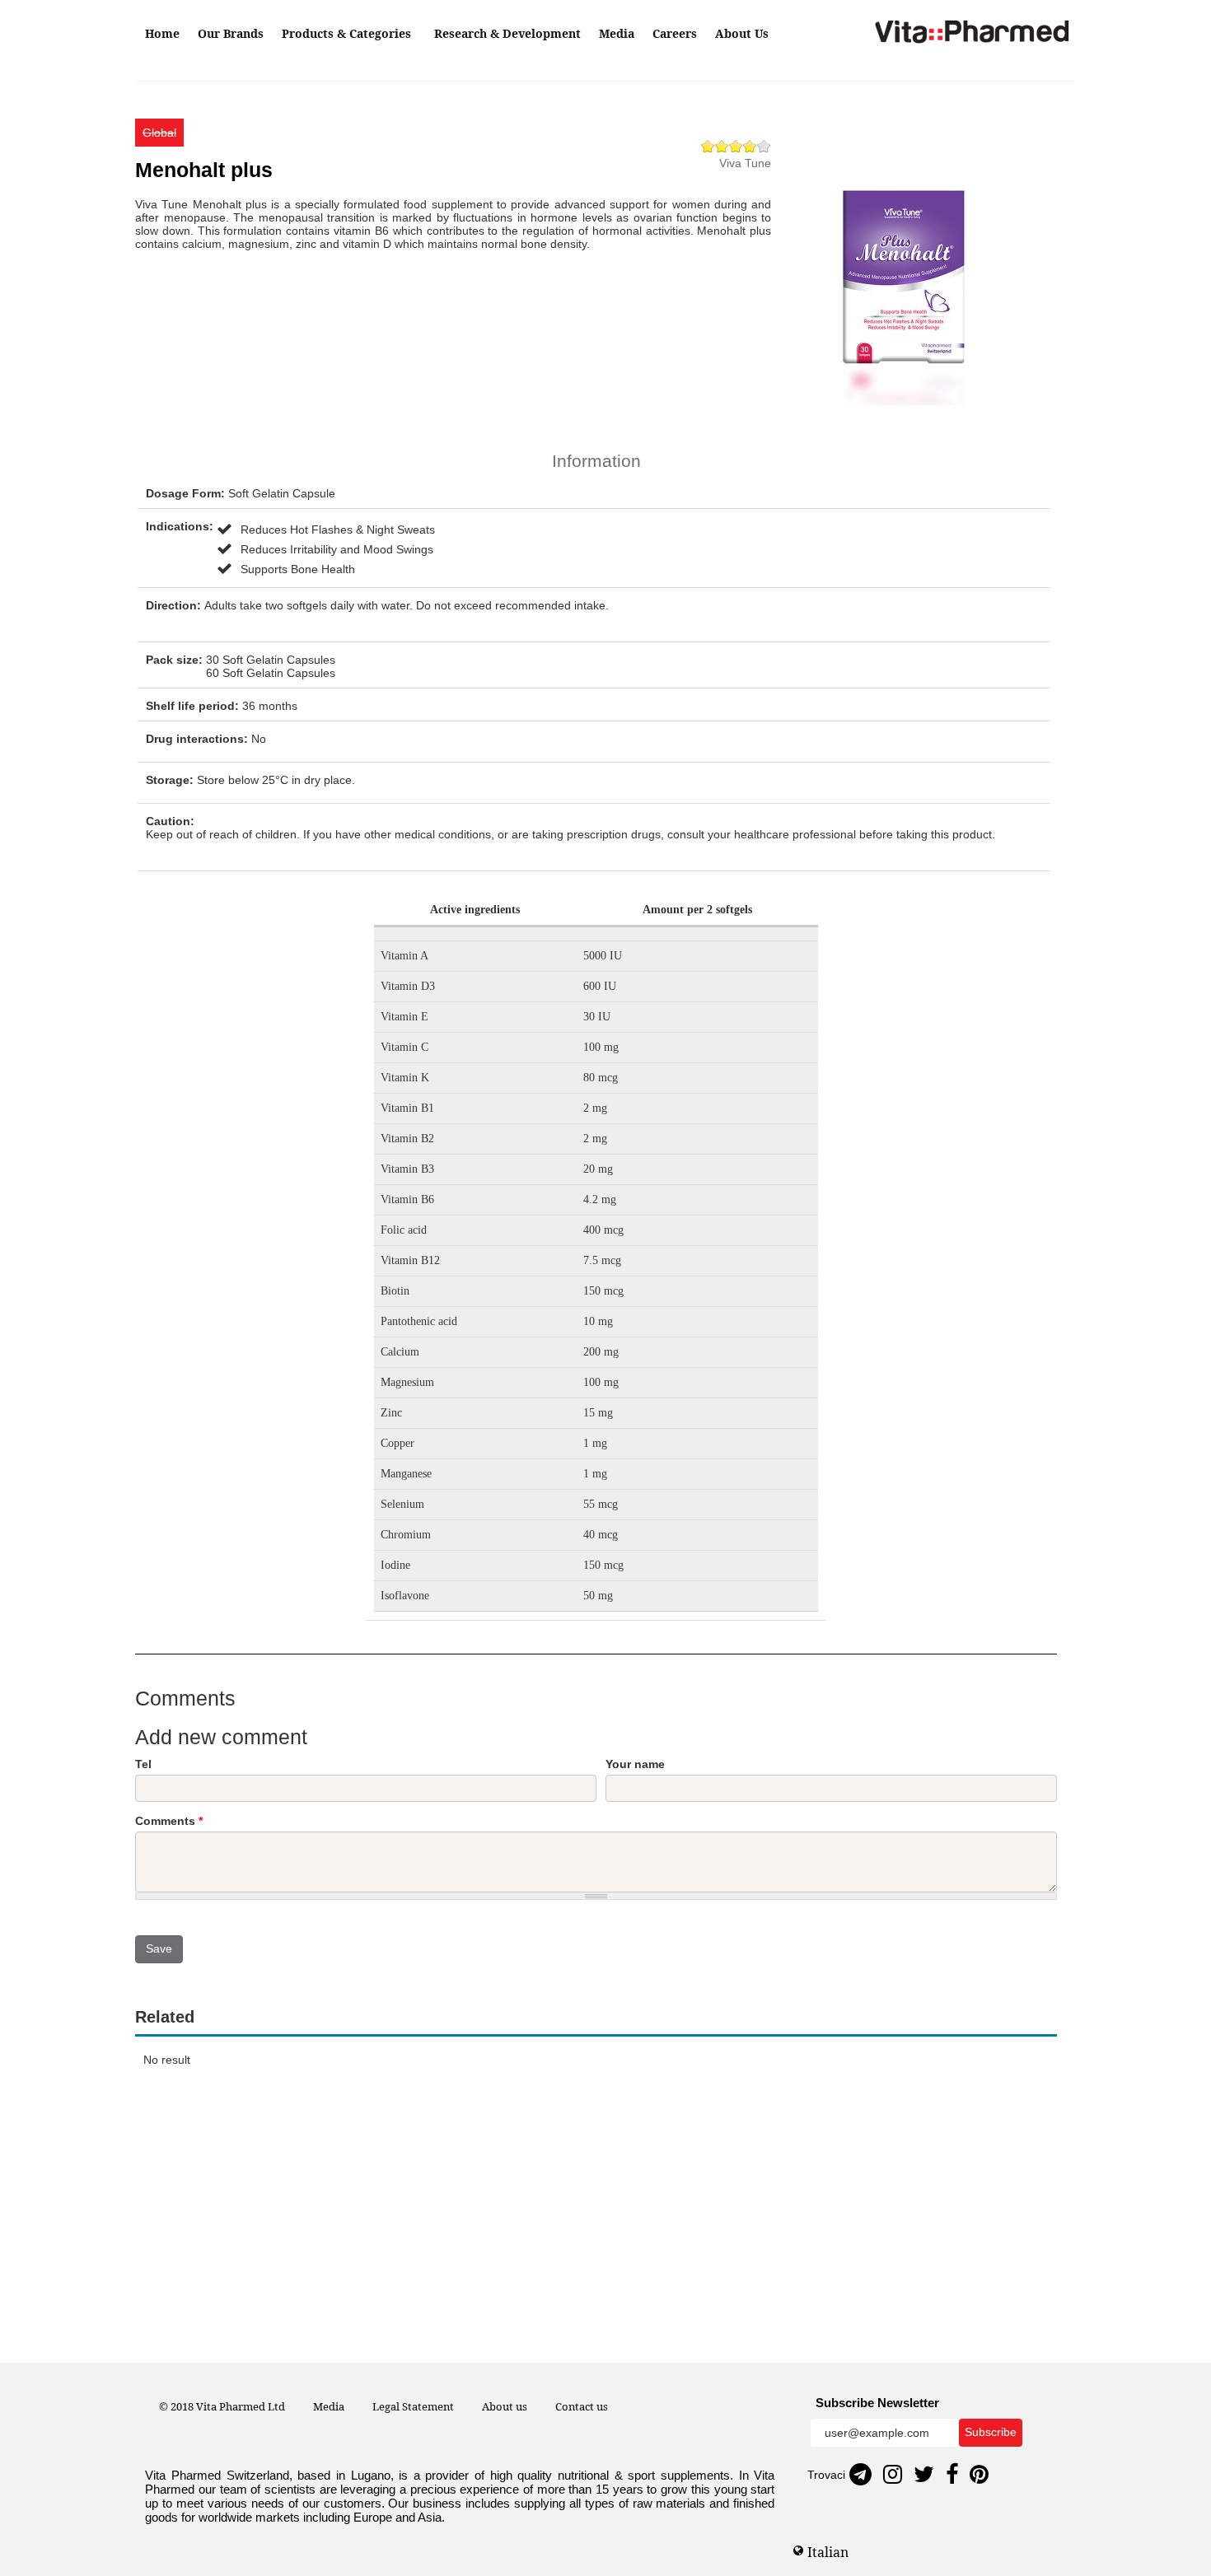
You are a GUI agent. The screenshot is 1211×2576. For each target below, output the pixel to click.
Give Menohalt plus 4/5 (750, 146)
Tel (143, 1764)
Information (596, 461)
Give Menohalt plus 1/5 (708, 146)
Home (162, 33)
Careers (675, 33)
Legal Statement (413, 2406)
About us (505, 2406)
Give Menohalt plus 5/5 (764, 146)
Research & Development (507, 33)
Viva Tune (745, 163)
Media (617, 33)
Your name (635, 1764)
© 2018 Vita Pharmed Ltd (222, 2406)
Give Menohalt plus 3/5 (736, 146)
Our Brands (231, 33)
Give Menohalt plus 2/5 (722, 146)
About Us (742, 33)
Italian (828, 2552)
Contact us (582, 2406)
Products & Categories (348, 33)
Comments (169, 1821)
